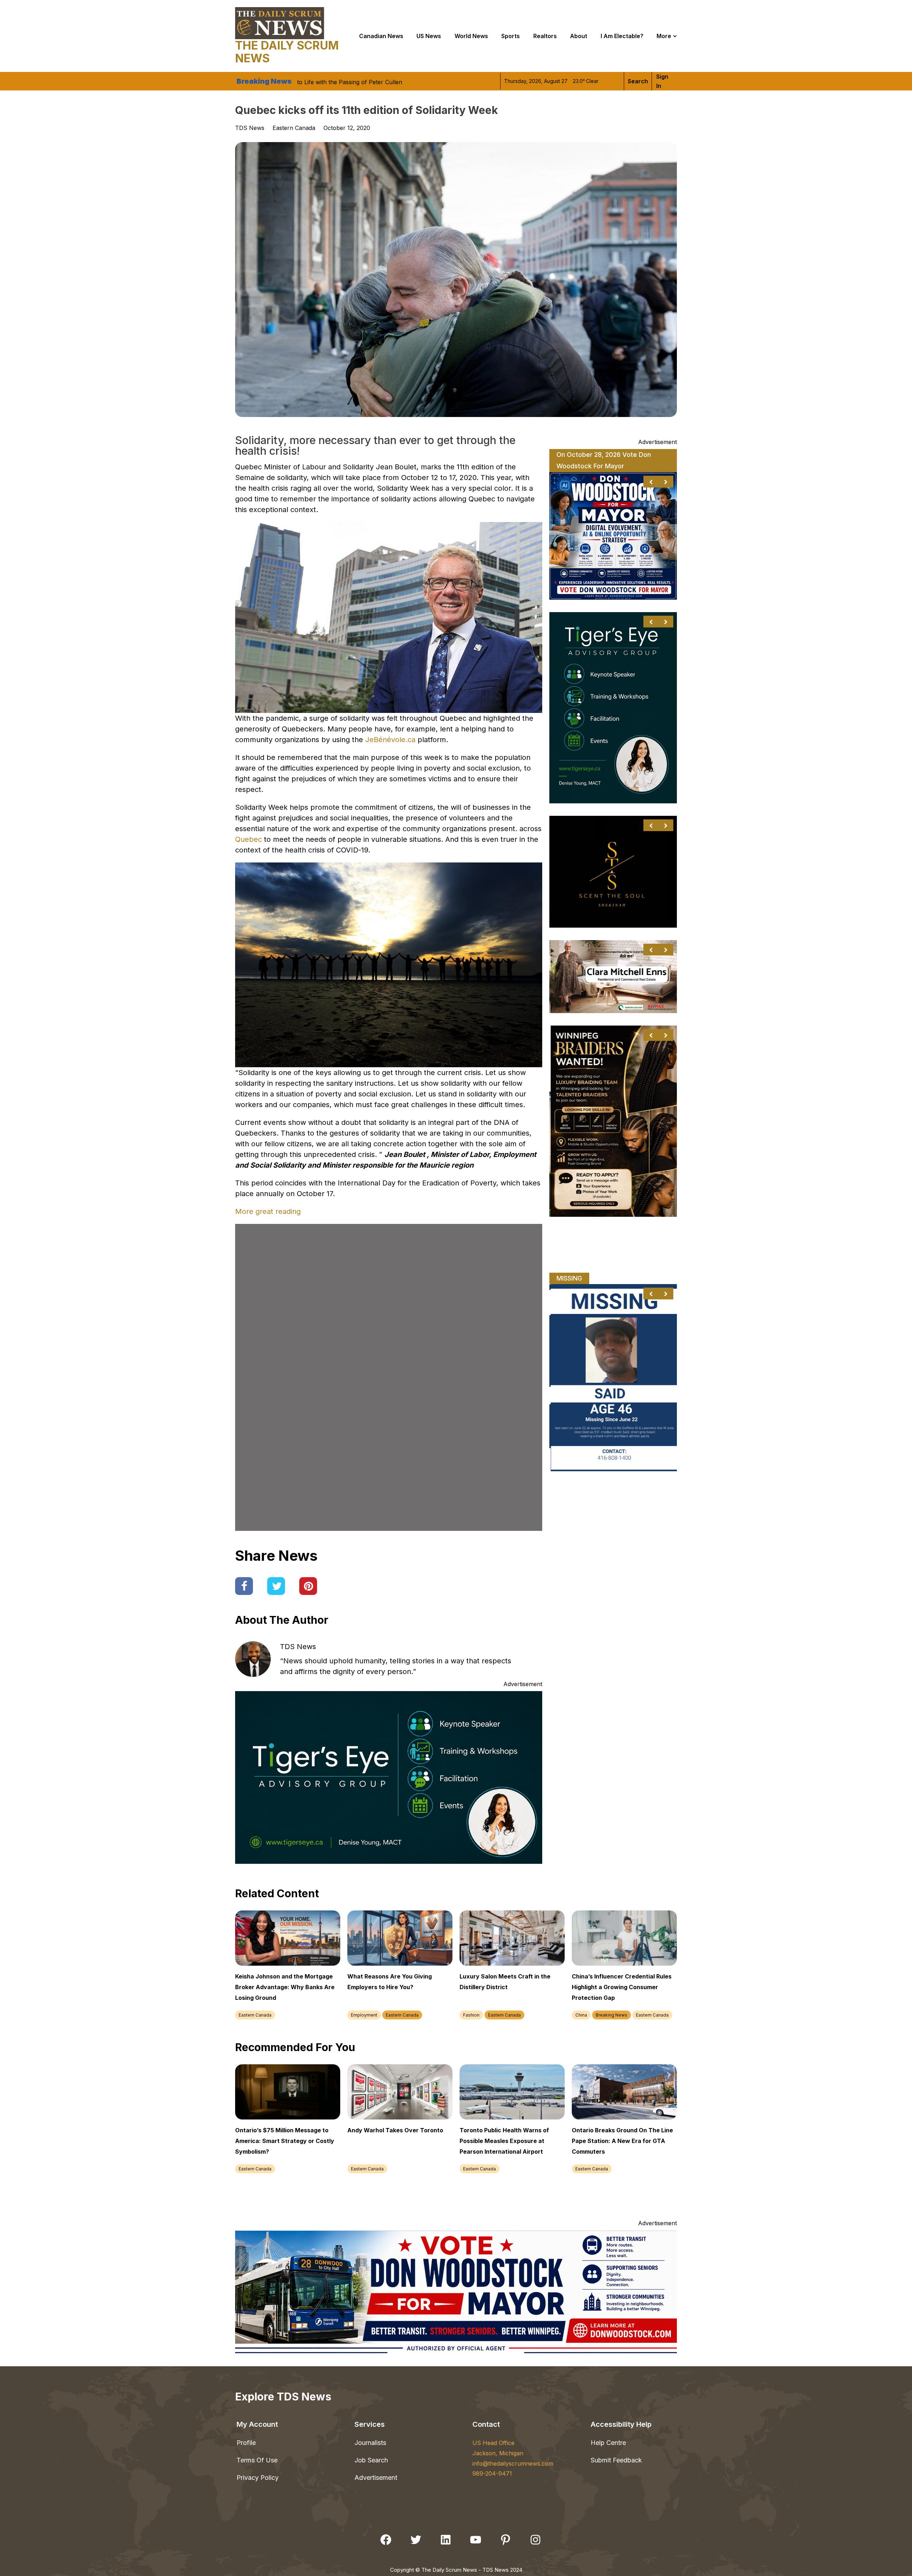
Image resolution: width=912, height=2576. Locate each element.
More (664, 36)
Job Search (371, 2460)
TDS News (298, 1647)
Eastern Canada (294, 128)
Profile (246, 2443)
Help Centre (608, 2443)
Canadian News (381, 36)
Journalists (370, 2443)
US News (429, 36)
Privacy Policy (258, 2478)
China (581, 2015)
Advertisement (376, 2478)
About (579, 36)
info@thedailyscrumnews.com (513, 2463)
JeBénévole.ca (390, 740)
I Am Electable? (622, 36)
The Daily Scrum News (287, 52)
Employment (364, 2015)
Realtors (545, 36)
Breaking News (612, 2015)
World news (471, 36)
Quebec (250, 839)
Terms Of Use (257, 2460)
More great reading (268, 1211)
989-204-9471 (492, 2473)
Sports (511, 36)
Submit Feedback (616, 2460)
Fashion (471, 2015)
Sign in (662, 81)
